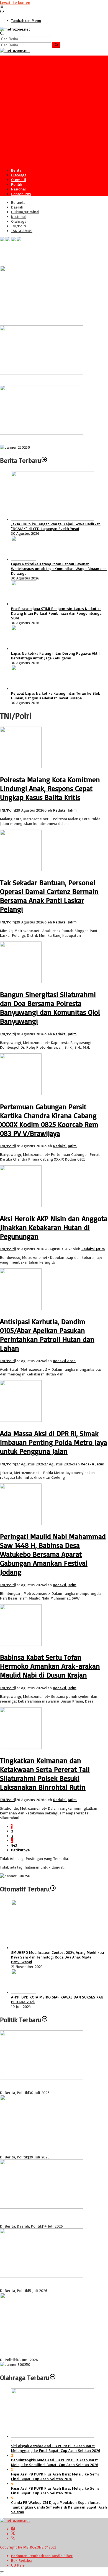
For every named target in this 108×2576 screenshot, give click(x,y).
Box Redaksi (21, 2560)
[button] (56, 45)
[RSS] (13, 2538)
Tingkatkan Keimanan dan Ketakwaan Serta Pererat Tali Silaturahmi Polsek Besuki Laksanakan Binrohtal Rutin (45, 1774)
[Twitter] (13, 2534)
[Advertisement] (54, 110)
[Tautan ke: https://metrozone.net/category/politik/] (45, 2020)
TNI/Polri (7, 810)
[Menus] (2, 7)
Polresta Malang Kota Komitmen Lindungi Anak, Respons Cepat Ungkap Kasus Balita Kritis (50, 788)
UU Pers (18, 2565)
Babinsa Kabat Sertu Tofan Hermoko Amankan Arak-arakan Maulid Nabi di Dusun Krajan (50, 1666)
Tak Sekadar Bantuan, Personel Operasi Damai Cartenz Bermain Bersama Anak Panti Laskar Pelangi (49, 896)
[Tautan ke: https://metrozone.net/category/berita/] (44, 460)
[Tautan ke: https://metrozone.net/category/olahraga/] (53, 2377)
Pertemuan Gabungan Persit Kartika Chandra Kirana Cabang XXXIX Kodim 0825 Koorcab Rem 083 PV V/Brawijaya (49, 1120)
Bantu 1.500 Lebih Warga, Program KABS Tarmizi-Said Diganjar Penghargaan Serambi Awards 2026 (53, 440)
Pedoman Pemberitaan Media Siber (42, 2556)
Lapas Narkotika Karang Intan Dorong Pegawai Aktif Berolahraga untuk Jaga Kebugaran (55, 656)
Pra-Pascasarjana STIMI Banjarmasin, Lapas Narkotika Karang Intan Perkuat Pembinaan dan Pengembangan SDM (57, 613)
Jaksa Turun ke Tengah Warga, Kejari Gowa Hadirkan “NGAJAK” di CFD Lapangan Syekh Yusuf (56, 526)
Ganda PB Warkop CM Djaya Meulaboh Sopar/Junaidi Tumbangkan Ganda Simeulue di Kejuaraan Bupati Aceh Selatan (59, 2507)
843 (14, 1845)
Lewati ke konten (15, 2)
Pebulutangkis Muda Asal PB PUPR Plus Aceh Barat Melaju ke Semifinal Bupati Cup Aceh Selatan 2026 (55, 2462)
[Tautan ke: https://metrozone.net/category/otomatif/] (53, 1889)
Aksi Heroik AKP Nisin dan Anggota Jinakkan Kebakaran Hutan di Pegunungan (54, 1227)
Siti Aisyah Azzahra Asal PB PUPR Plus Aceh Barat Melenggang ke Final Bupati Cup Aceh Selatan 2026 (56, 2448)
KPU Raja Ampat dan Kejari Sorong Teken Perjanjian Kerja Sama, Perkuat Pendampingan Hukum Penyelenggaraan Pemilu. (50, 2217)
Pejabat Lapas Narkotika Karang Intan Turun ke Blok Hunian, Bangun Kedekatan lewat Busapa (56, 696)
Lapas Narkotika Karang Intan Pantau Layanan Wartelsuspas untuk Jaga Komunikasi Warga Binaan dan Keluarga (59, 568)
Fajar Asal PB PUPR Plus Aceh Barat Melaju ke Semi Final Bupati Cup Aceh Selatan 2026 (55, 2476)
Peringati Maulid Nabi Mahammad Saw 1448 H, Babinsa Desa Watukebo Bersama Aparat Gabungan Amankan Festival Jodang (53, 1554)
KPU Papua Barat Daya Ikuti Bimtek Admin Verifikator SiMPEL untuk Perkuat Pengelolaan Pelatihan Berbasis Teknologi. (52, 2085)
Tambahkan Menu (26, 20)
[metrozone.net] (15, 29)
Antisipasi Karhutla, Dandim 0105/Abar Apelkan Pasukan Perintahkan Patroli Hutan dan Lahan (47, 1335)
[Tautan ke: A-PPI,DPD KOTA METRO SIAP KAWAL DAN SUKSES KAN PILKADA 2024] (24, 1992)
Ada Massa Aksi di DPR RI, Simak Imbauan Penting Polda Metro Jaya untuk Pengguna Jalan (54, 1442)
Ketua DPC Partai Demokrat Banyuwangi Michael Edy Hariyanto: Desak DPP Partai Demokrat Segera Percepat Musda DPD (54, 2350)
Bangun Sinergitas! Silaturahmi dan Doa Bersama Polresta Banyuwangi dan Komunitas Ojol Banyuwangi (50, 1008)
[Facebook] (13, 2529)
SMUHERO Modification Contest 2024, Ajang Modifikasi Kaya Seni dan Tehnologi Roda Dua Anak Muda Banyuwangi (58, 1957)
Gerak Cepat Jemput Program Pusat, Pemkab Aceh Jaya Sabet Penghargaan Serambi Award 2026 (53, 380)
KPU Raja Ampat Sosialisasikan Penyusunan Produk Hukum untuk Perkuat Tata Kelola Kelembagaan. (51, 2150)
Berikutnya (20, 1850)
